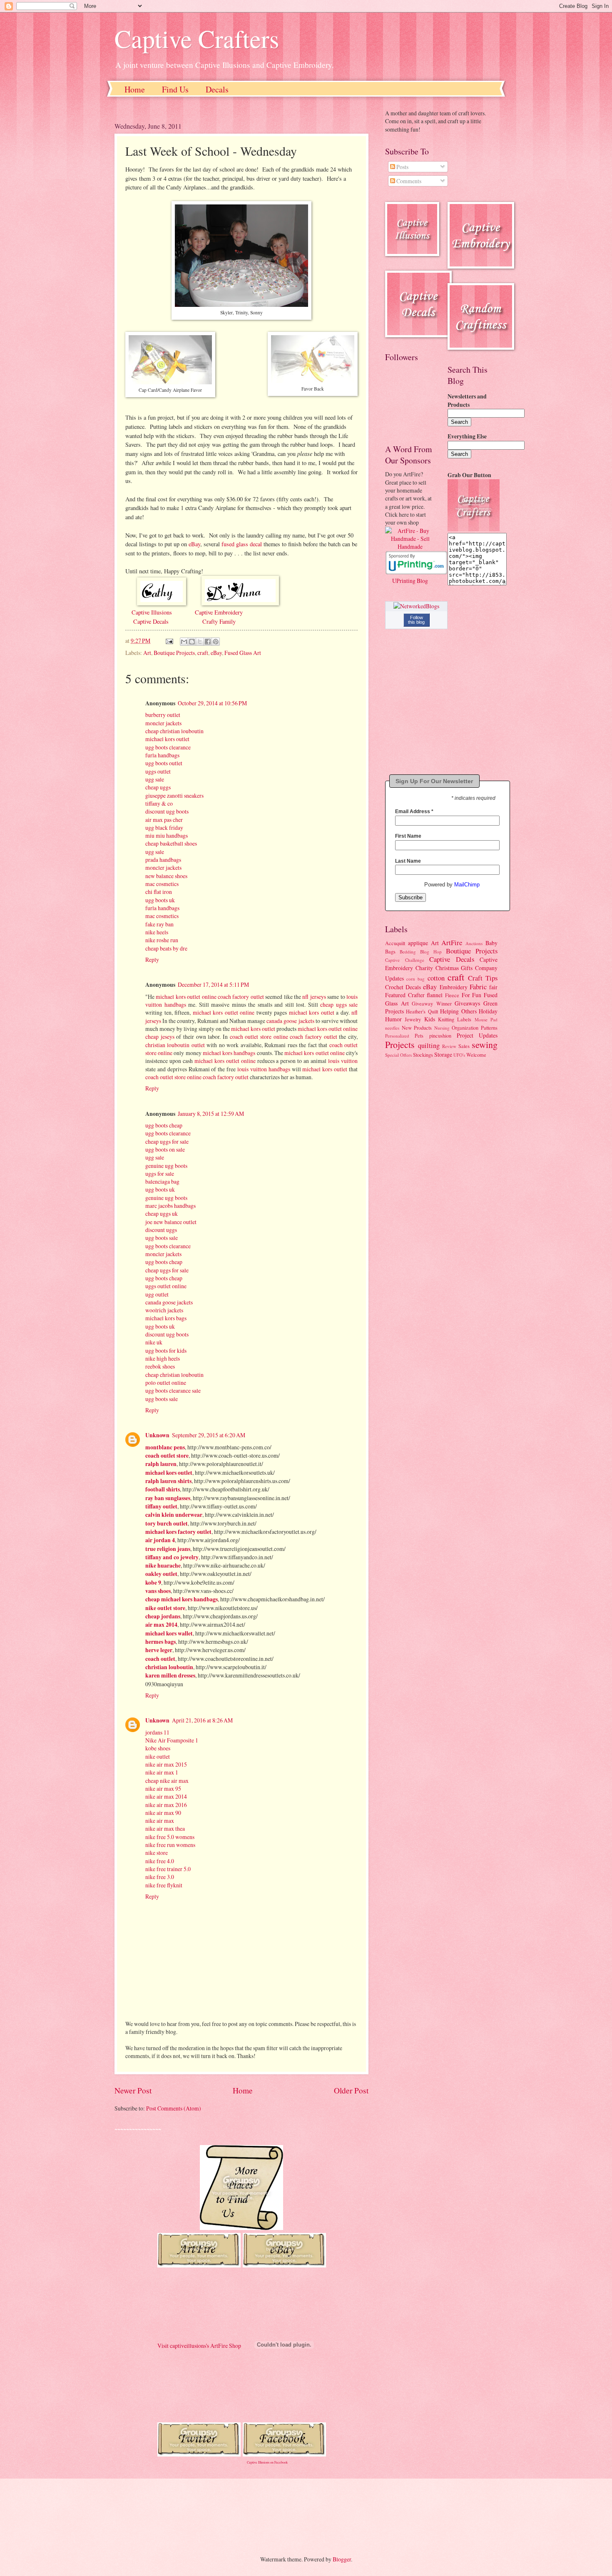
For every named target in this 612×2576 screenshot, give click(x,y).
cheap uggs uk (162, 1213)
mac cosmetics (162, 884)
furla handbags (162, 755)
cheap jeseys (160, 1037)
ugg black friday (164, 828)
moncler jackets (163, 723)
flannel (435, 995)
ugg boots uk (160, 900)
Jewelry (413, 1019)
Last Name (408, 861)
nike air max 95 (163, 1788)
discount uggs (161, 1230)
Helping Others (458, 1011)
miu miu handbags (167, 835)
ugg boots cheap (164, 1125)
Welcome (476, 1055)
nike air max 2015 (166, 1764)
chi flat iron (159, 892)
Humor (393, 1019)
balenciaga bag (162, 1181)
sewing (485, 1044)
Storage (443, 1054)
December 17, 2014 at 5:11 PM (213, 984)
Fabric (478, 987)
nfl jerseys (314, 997)
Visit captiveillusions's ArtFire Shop (199, 2346)
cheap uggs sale (339, 1004)
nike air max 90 (163, 1813)
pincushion (440, 1035)
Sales (464, 1046)
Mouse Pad (486, 1019)
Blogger (342, 2559)
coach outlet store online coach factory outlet (284, 1037)
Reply (152, 959)
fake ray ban (159, 924)
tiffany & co (159, 803)
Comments (408, 181)
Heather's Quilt (422, 1011)
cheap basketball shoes (171, 843)
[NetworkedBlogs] (416, 606)
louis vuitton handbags (264, 1069)
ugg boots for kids (166, 1350)
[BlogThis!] (192, 642)
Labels (464, 1019)
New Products (417, 1028)
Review (449, 1046)
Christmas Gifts (454, 968)
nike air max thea (165, 1828)
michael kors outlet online (186, 997)
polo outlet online (166, 1383)
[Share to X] (200, 642)
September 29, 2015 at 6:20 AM (209, 1435)
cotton (436, 978)
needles (392, 1028)
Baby (491, 943)
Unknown (157, 1435)
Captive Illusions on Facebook (267, 2462)
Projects (400, 1044)
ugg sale (155, 779)
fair (493, 987)
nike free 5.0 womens (170, 1837)
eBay (194, 544)
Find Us (175, 89)
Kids (430, 1019)
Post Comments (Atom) (174, 2108)
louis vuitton (343, 1061)
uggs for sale (160, 1174)
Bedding (408, 952)
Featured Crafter (405, 995)
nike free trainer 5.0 (168, 1869)
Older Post (351, 2090)
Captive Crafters (197, 38)
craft (203, 653)
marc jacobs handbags (170, 1206)
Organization (465, 1028)
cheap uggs (158, 787)
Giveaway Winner (432, 1003)
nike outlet (158, 1756)
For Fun (472, 995)
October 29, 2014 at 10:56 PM (212, 703)
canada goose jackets (290, 1021)
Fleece (452, 995)
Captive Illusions (152, 612)
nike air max (160, 1821)
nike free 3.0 (160, 1877)
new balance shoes (166, 876)
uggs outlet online (166, 1286)
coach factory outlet (241, 997)
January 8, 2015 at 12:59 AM (211, 1114)
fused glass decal (242, 544)
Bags (390, 951)
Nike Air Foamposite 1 (172, 1740)
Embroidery (454, 987)
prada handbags (163, 860)
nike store (157, 1853)
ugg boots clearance (168, 747)
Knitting (446, 1019)
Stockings (423, 1055)
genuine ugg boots (166, 1166)
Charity (424, 968)
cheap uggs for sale (167, 1141)
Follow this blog (416, 620)
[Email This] (184, 642)
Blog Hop (431, 952)
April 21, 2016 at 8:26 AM (202, 1720)
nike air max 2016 (166, 1805)
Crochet (394, 987)
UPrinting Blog (410, 581)
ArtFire (452, 943)
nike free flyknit (164, 1885)
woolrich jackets (164, 1310)
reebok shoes (160, 1366)
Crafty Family (219, 621)
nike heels (157, 932)
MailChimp (467, 885)
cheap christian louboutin (174, 731)
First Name (408, 836)
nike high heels (163, 1358)
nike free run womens (170, 1845)
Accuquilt (395, 943)
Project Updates (477, 1035)
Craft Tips (483, 978)
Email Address (414, 811)
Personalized (397, 1036)
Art (147, 653)
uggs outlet (158, 771)
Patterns (489, 1028)
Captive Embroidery (219, 612)
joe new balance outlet (171, 1222)
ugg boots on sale (165, 1149)
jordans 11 (157, 1732)
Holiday (488, 1011)
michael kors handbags (229, 1053)
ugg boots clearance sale (173, 1390)
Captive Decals (150, 621)
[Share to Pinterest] (216, 642)
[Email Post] (169, 641)
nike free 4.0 (160, 1861)
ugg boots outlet (164, 763)
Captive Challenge (405, 960)
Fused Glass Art (243, 653)
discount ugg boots (167, 811)
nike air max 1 (162, 1772)
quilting (429, 1045)
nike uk (154, 1342)
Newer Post (133, 2090)
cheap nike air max (167, 1781)
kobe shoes (158, 1748)
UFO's (459, 1055)
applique (418, 943)
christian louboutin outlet (175, 1045)
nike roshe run (162, 940)
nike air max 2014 (166, 1796)
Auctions (474, 943)
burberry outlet (163, 715)
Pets (419, 1035)
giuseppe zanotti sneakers (174, 795)
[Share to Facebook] (208, 642)
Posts (402, 167)
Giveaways (467, 1003)
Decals (217, 89)
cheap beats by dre (166, 948)
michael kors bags (166, 1318)
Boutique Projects (174, 653)
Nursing (442, 1028)
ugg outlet (157, 1294)
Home (135, 89)
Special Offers (398, 1055)
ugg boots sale (162, 1238)
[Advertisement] (264, 2510)
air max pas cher (164, 820)
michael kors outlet (167, 739)
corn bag (415, 979)
